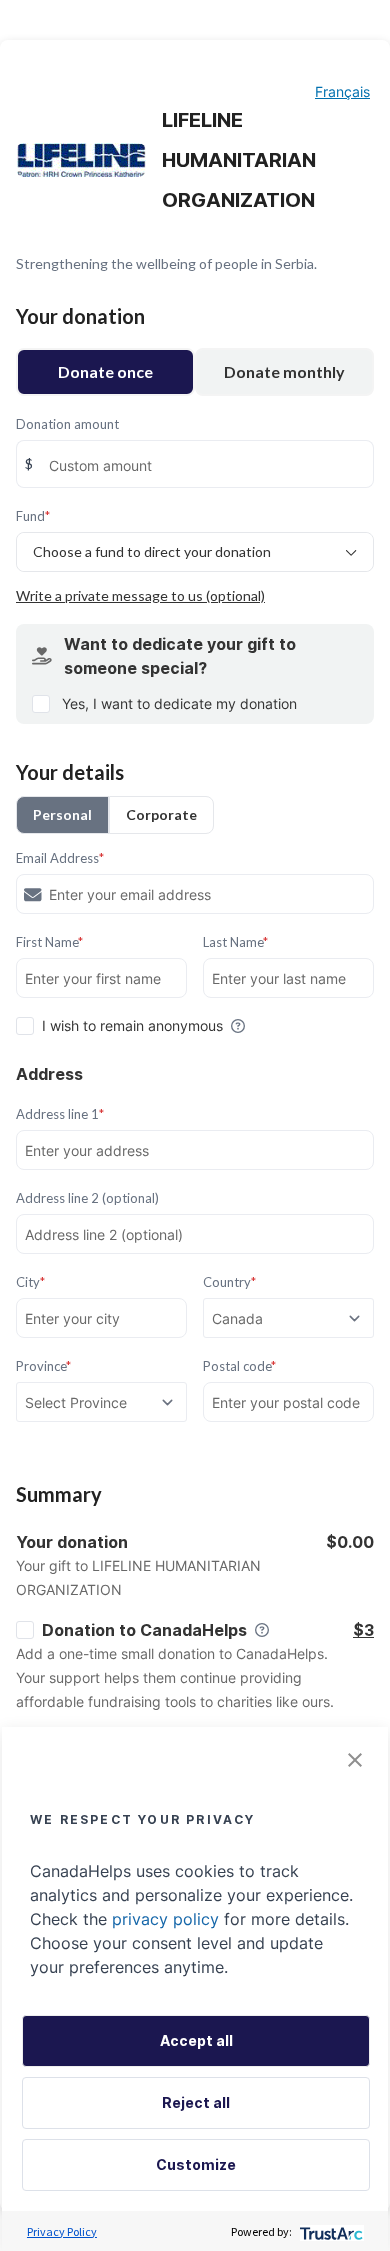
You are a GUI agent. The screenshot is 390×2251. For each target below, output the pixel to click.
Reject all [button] (196, 2102)
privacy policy (165, 1919)
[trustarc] (329, 2231)
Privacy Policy (62, 2231)
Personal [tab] (62, 814)
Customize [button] (196, 2164)
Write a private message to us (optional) (140, 595)
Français (342, 91)
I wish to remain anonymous (132, 1025)
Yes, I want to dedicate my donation (179, 703)
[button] (355, 1760)
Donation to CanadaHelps (144, 1630)
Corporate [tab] (161, 814)
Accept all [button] (196, 2040)
